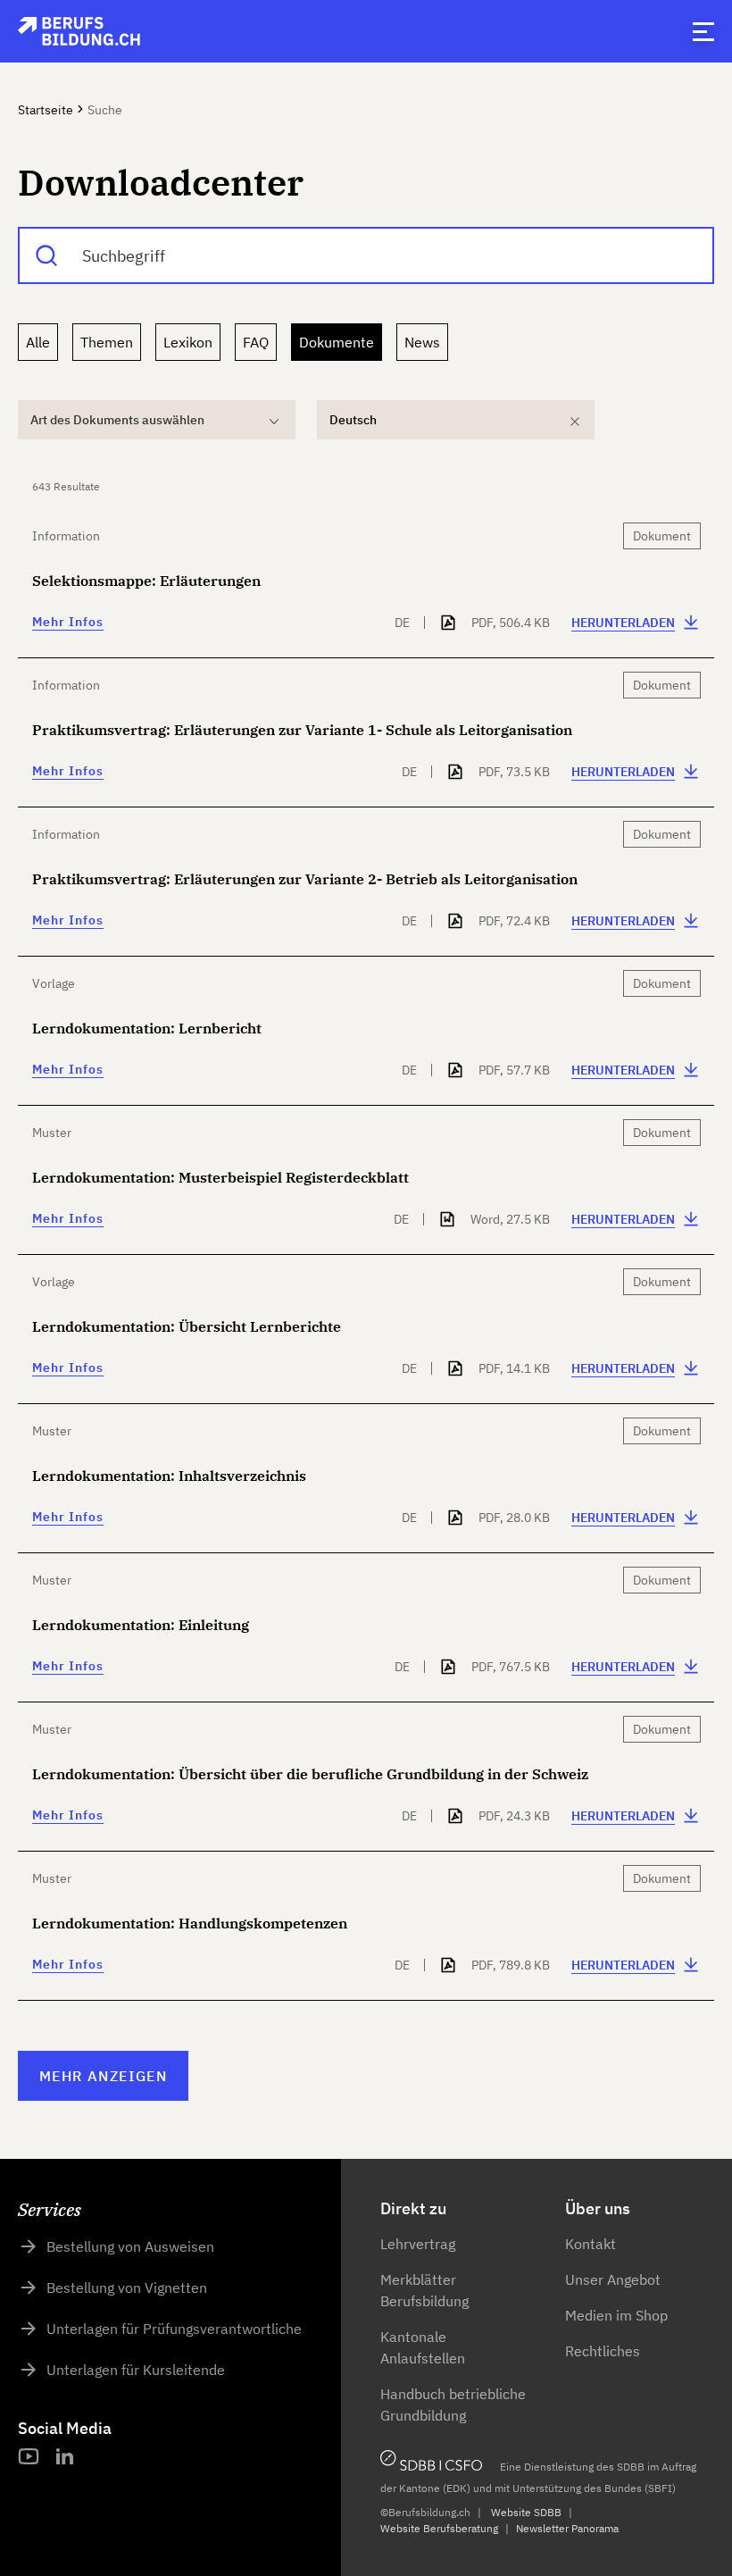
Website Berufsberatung (439, 2528)
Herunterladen (623, 623)
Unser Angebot (613, 2279)
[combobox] (366, 255)
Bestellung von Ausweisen (130, 2246)
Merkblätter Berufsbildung (424, 2290)
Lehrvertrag (418, 2244)
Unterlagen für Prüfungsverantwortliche (174, 2329)
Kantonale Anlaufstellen (423, 2347)
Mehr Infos (68, 622)
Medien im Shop (616, 2315)
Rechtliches (603, 2351)
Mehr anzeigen (103, 2076)
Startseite (46, 110)
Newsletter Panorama (567, 2528)
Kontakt (591, 2244)
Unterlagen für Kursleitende (136, 2370)
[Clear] (575, 422)
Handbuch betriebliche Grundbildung (453, 2405)
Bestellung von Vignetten (127, 2287)
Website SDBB (526, 2512)
